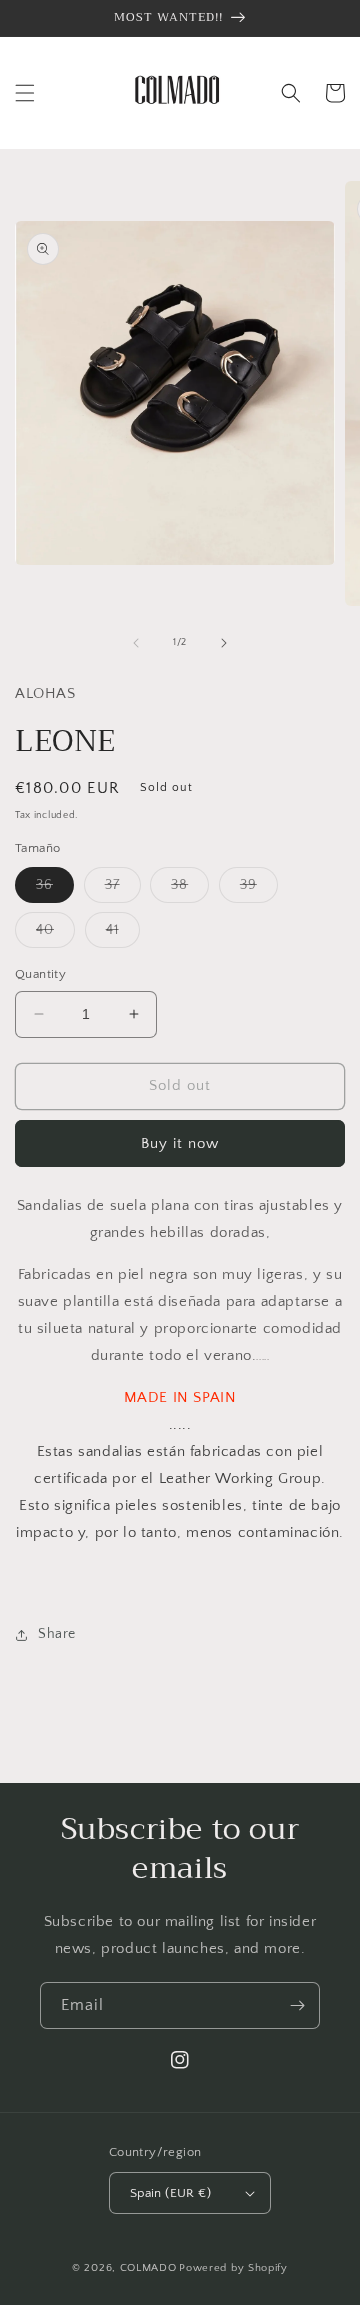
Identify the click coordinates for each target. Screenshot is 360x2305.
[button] (25, 93)
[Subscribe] (297, 2005)
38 (190, 889)
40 (55, 934)
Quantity (40, 974)
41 (123, 934)
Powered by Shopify (233, 2268)
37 (123, 889)
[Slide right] (224, 643)
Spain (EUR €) (170, 2193)
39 (259, 889)
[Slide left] (136, 643)
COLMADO (148, 2268)
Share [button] (57, 1634)
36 (55, 889)
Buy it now (180, 1143)
